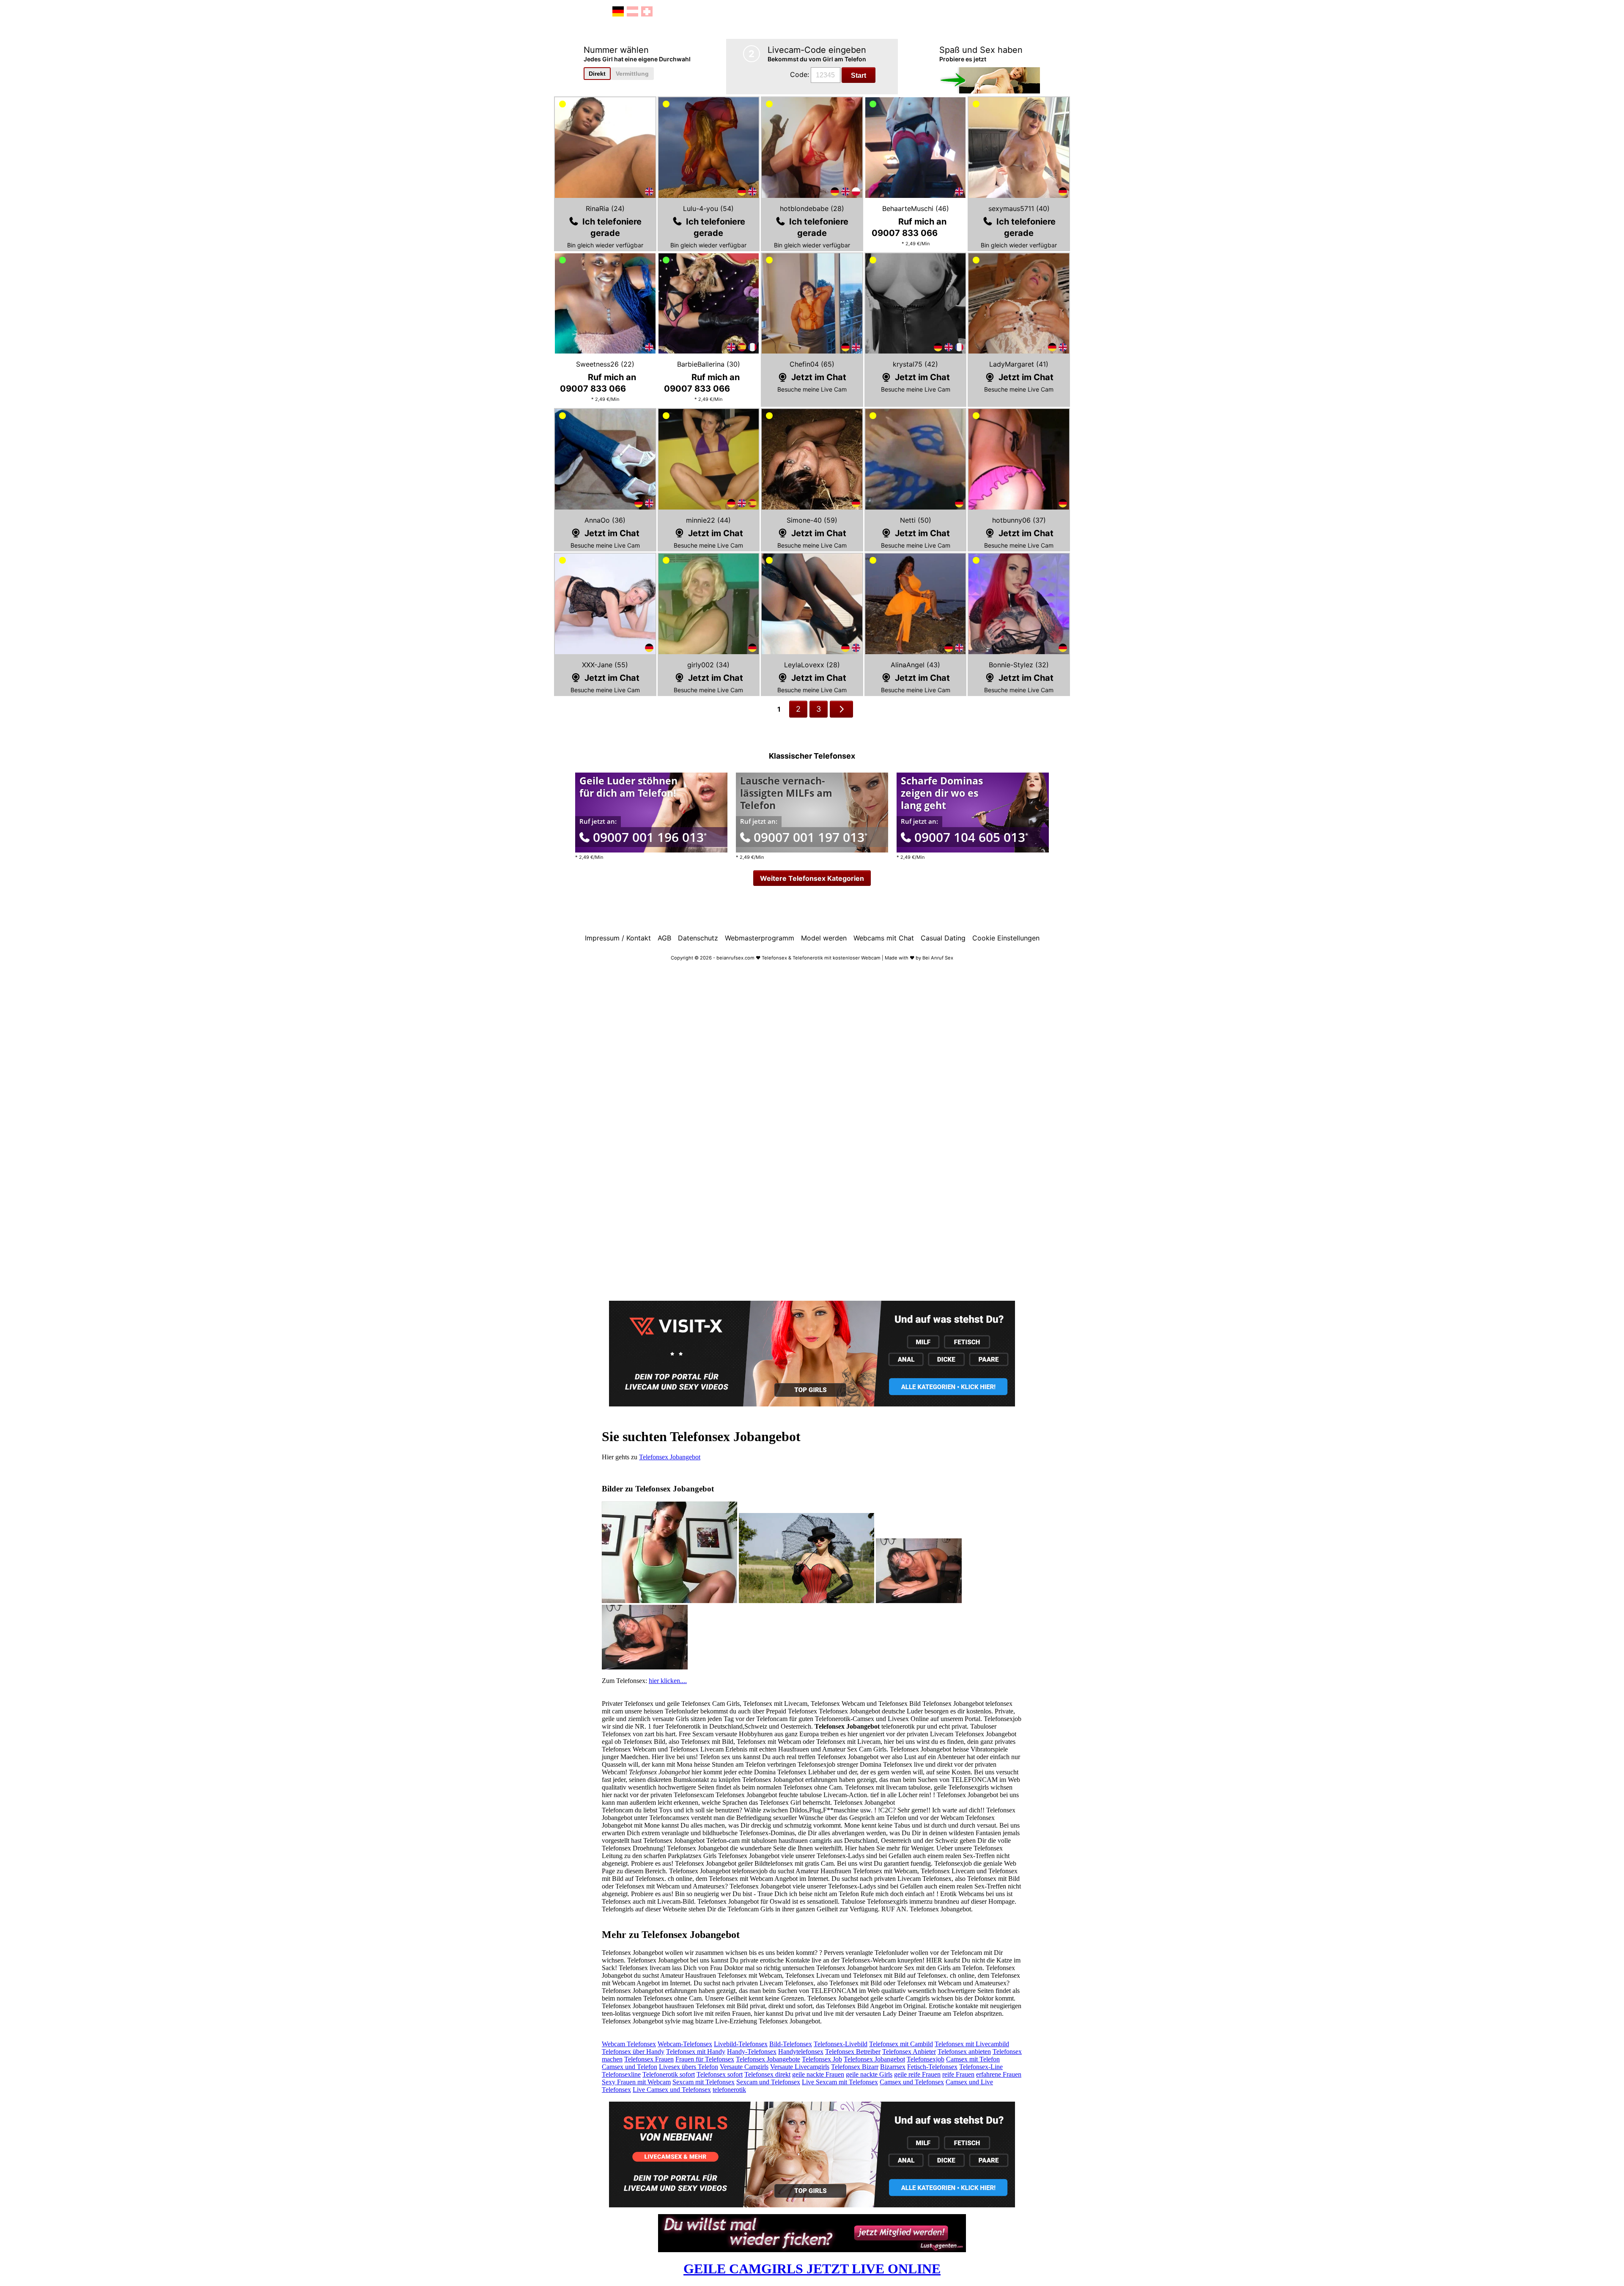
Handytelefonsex (801, 2052)
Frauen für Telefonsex (705, 2059)
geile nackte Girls (869, 2074)
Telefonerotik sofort (669, 2074)
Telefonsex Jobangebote (768, 2059)
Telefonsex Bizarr (855, 2067)
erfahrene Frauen (999, 2074)
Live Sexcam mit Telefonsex (840, 2082)
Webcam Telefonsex (629, 2044)
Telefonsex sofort (720, 2074)
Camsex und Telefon (630, 2067)
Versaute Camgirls (744, 2067)
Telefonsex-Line (981, 2067)
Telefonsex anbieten (964, 2052)
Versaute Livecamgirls (800, 2067)
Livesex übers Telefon (689, 2067)
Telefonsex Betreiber (853, 2052)
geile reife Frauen (917, 2074)
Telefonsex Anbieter (909, 2052)
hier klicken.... (668, 1681)
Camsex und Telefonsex (912, 2082)
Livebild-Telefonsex (741, 2044)
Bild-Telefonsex (791, 2044)
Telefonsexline (621, 2074)
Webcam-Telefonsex (685, 2044)
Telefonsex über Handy (633, 2052)
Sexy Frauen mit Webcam (636, 2082)
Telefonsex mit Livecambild (972, 2044)
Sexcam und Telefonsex (768, 2082)
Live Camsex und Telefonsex (672, 2090)
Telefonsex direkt (767, 2074)
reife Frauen (958, 2074)
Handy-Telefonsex (752, 2052)
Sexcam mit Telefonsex (704, 2082)
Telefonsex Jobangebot (670, 1457)
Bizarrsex (893, 2067)
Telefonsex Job (822, 2059)
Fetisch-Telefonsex (932, 2067)
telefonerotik (729, 2090)
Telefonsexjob (926, 2059)
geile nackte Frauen (818, 2074)
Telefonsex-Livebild (841, 2044)
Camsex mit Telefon (973, 2059)
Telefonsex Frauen (649, 2059)
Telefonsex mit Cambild (901, 2044)
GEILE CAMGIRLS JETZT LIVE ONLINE (812, 2269)
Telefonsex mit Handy (696, 2052)
